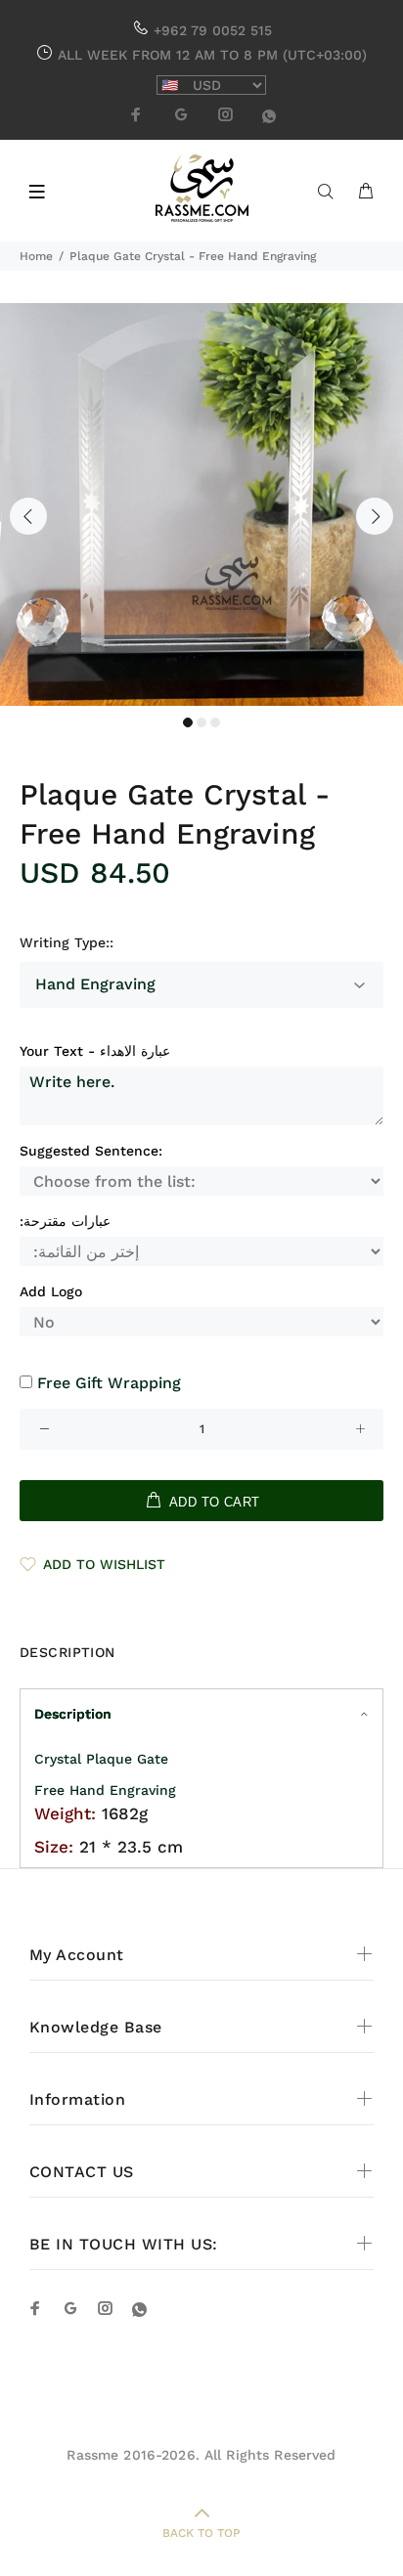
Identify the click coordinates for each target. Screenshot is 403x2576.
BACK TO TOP (201, 2533)
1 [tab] (188, 722)
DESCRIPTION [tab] (67, 1652)
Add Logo (51, 1291)
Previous (28, 516)
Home (36, 256)
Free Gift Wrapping (109, 1383)
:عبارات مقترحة (65, 1221)
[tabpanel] (201, 504)
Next (375, 516)
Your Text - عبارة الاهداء (95, 1051)
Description (73, 1714)
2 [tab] (201, 722)
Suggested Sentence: (91, 1151)
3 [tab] (215, 722)
